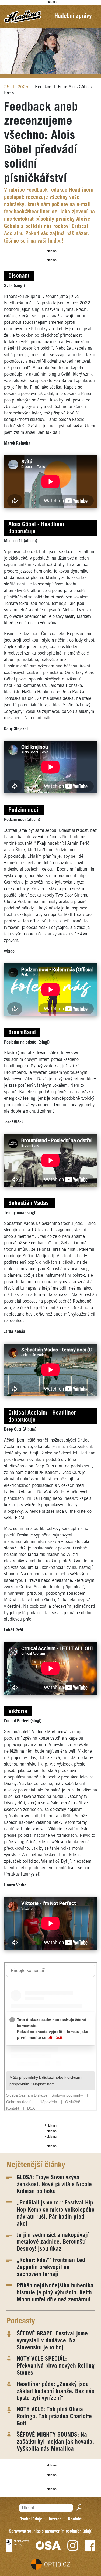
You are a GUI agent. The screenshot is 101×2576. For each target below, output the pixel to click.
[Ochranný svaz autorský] (48, 2546)
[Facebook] (90, 2546)
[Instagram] (73, 2546)
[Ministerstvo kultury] (17, 2546)
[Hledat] (78, 2508)
